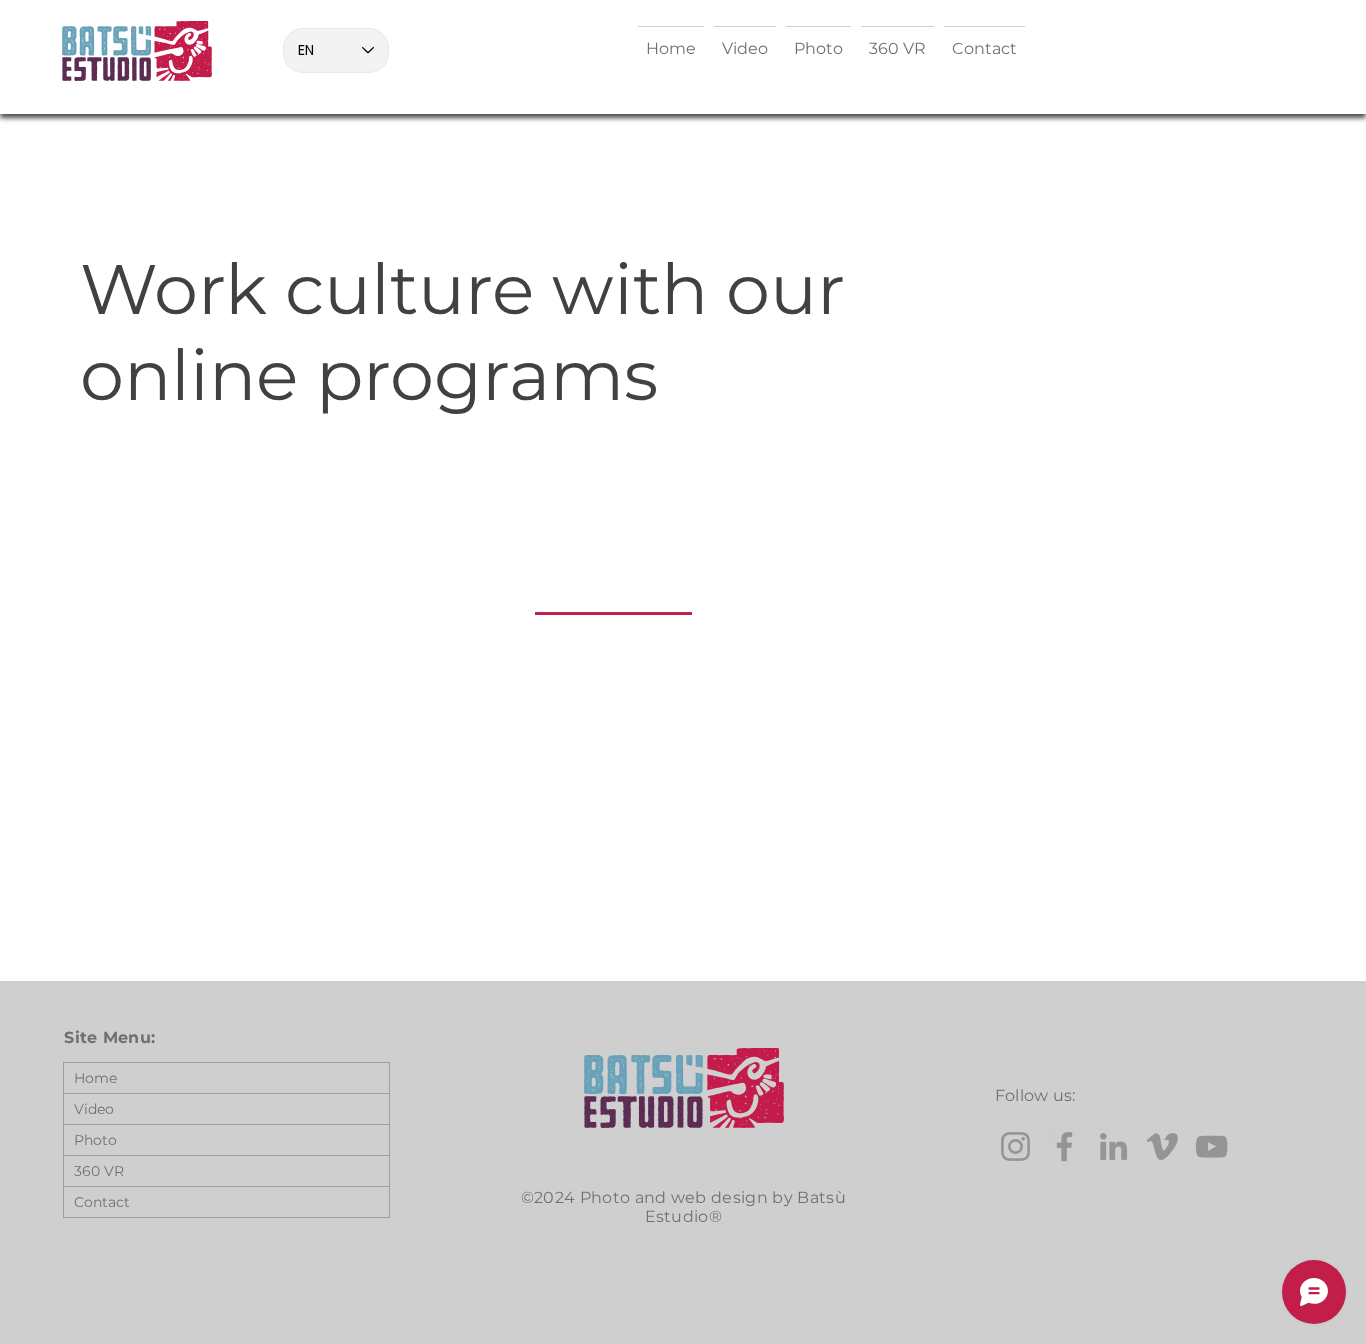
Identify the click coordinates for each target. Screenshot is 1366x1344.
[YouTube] (1211, 1146)
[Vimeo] (1162, 1146)
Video (94, 1109)
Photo (95, 1140)
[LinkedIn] (1113, 1146)
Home (95, 1078)
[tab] (613, 589)
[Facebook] (1064, 1146)
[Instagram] (1015, 1146)
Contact (102, 1202)
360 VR (99, 1171)
